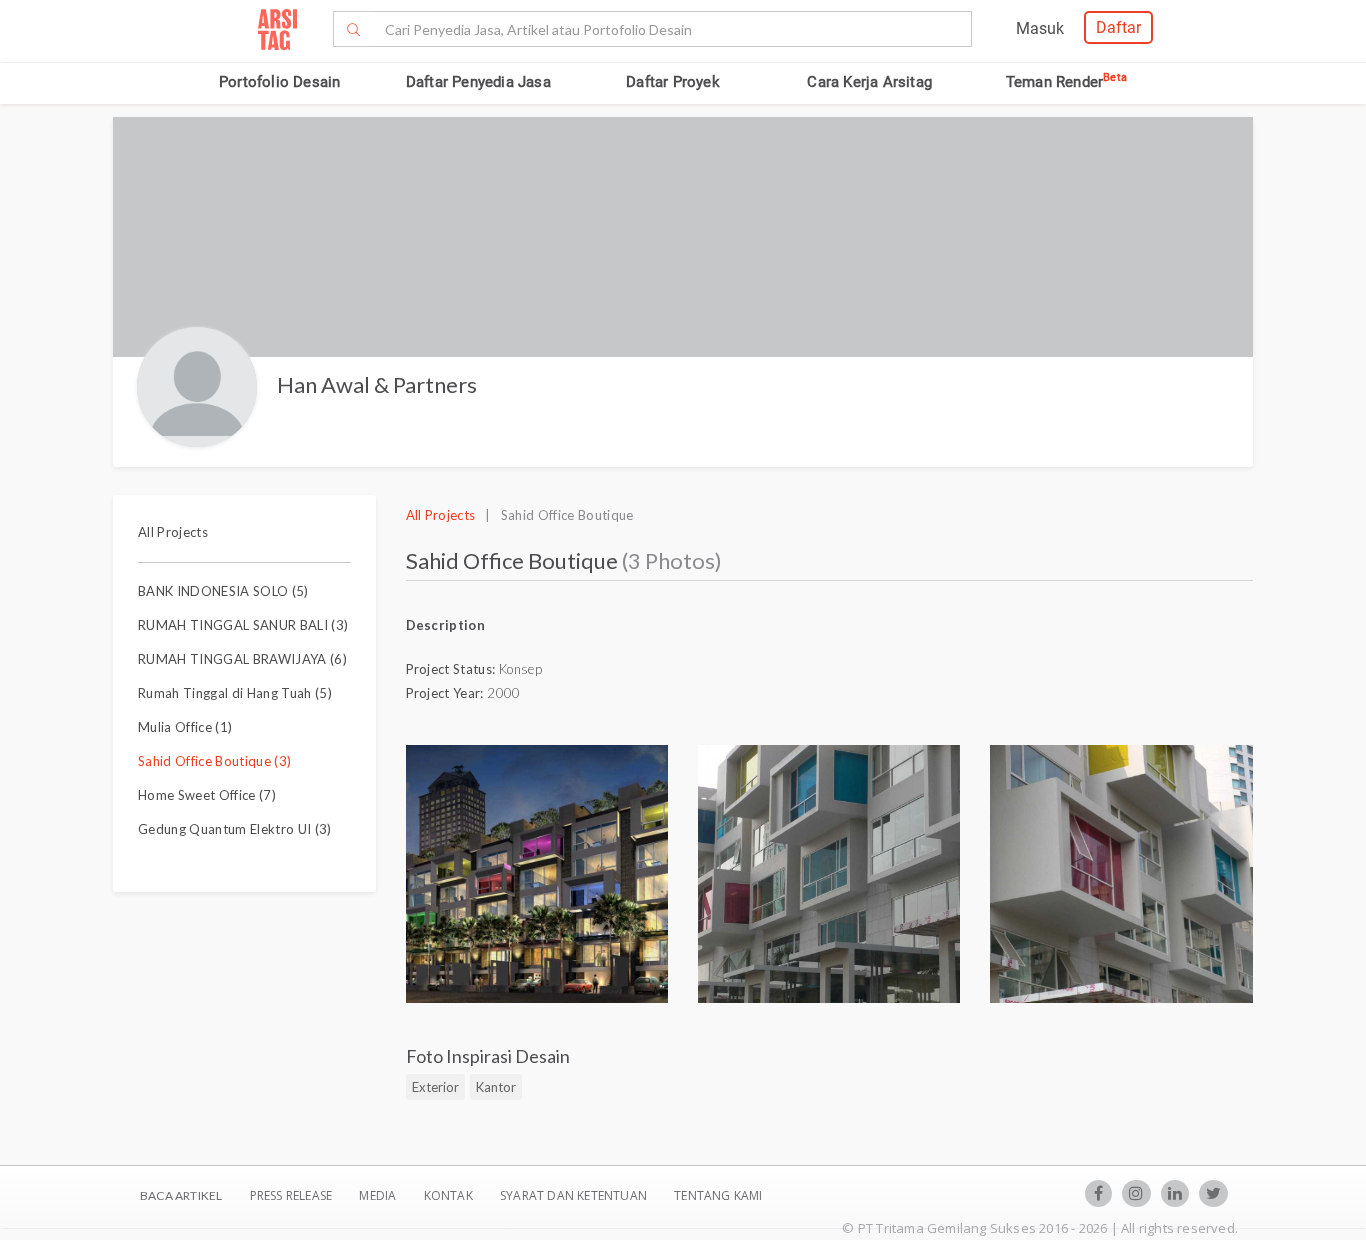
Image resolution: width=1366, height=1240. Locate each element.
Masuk (1040, 28)
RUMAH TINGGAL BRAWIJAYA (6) (242, 659)
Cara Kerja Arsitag (869, 82)
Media (379, 1195)
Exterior (435, 1087)
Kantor (496, 1087)
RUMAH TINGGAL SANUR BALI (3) (243, 625)
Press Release (290, 1195)
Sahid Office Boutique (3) (214, 761)
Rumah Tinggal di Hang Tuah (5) (235, 693)
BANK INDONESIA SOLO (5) (223, 591)
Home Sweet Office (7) (207, 795)
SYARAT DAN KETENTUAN (575, 1195)
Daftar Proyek (673, 82)
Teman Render (1066, 82)
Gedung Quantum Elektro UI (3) (235, 829)
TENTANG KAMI (718, 1195)
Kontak (450, 1195)
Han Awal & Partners (377, 384)
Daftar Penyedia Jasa (478, 82)
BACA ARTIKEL (181, 1195)
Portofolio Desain (279, 82)
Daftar (1118, 27)
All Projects (173, 532)
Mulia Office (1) (185, 727)
